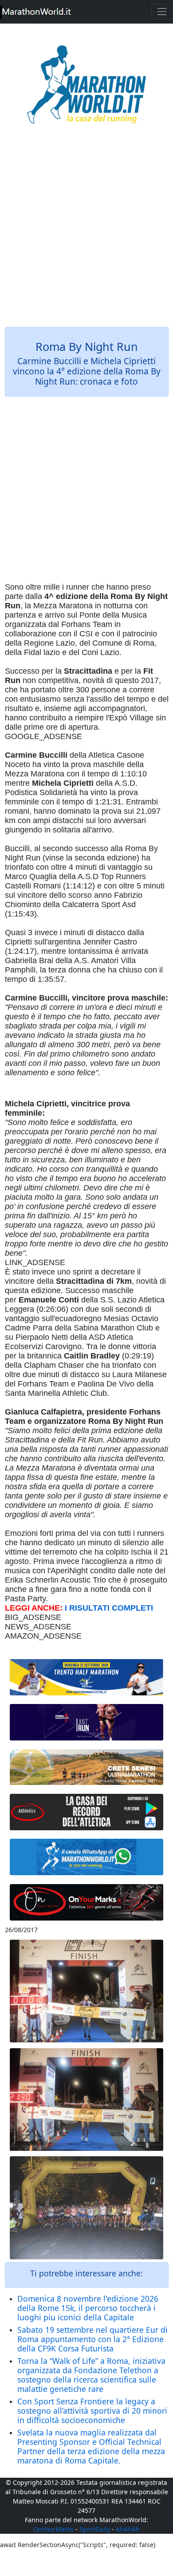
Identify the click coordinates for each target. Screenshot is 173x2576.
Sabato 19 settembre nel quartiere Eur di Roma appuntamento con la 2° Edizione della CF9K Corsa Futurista (92, 2339)
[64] (87, 1812)
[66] (87, 1678)
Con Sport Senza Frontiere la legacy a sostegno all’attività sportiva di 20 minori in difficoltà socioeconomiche (92, 2411)
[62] (87, 1722)
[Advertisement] (86, 232)
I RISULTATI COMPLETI (109, 1608)
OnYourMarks (53, 2529)
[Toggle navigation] (162, 12)
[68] (87, 1902)
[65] (87, 1857)
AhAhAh (128, 2529)
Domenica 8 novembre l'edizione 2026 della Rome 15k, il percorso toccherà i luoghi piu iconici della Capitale (88, 2308)
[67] (87, 1767)
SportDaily (95, 2529)
